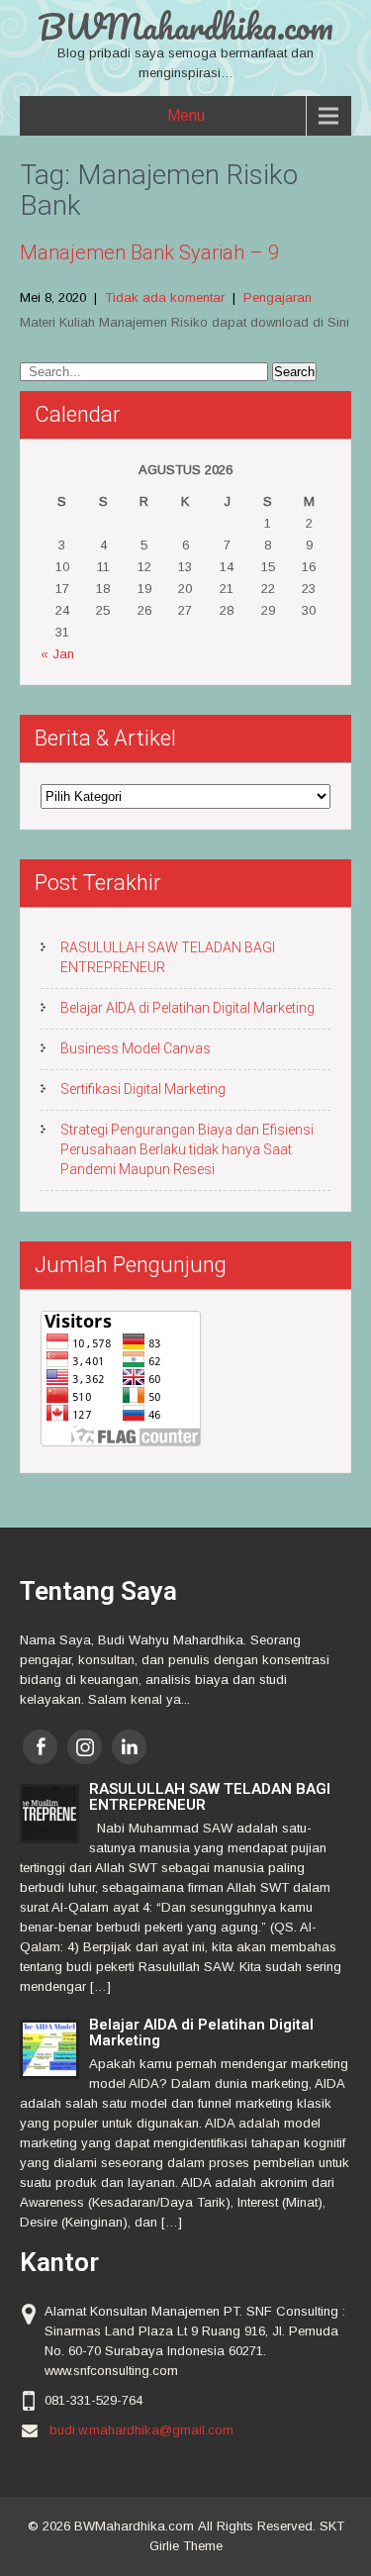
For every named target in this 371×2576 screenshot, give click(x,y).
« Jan (57, 654)
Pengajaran (278, 297)
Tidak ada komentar (165, 297)
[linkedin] (129, 1747)
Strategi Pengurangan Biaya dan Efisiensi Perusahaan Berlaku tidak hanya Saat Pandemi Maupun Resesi (187, 1149)
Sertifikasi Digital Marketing (143, 1089)
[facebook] (40, 1747)
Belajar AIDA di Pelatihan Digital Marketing (187, 1008)
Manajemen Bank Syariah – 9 (149, 252)
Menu (186, 115)
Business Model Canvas (136, 1048)
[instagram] (85, 1747)
